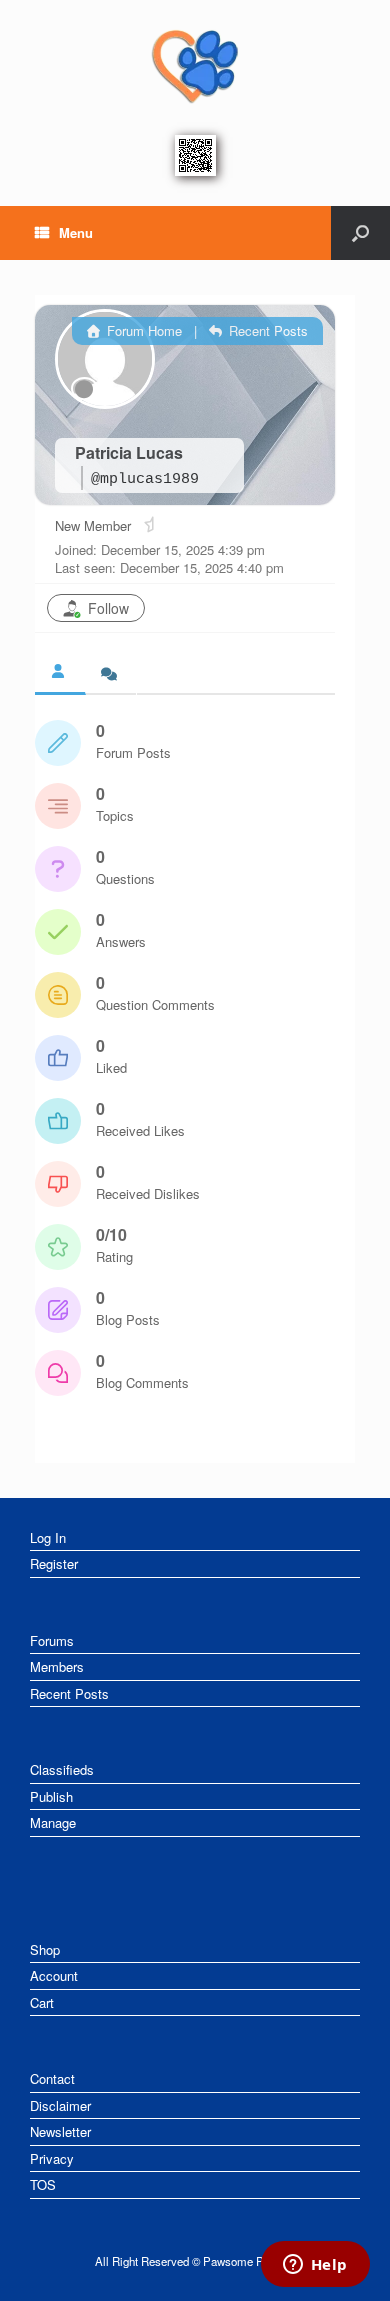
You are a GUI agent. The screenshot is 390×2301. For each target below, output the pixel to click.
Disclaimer (60, 2105)
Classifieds (62, 1769)
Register (54, 1563)
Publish (51, 1796)
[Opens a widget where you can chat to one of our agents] (315, 2266)
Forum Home (142, 330)
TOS (43, 2184)
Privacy (52, 2158)
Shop (45, 1949)
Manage (53, 1822)
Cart (42, 2002)
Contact (52, 2078)
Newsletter (60, 2131)
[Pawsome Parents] (195, 65)
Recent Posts (266, 330)
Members (57, 1666)
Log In (48, 1537)
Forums (52, 1640)
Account (54, 1975)
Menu (76, 232)
